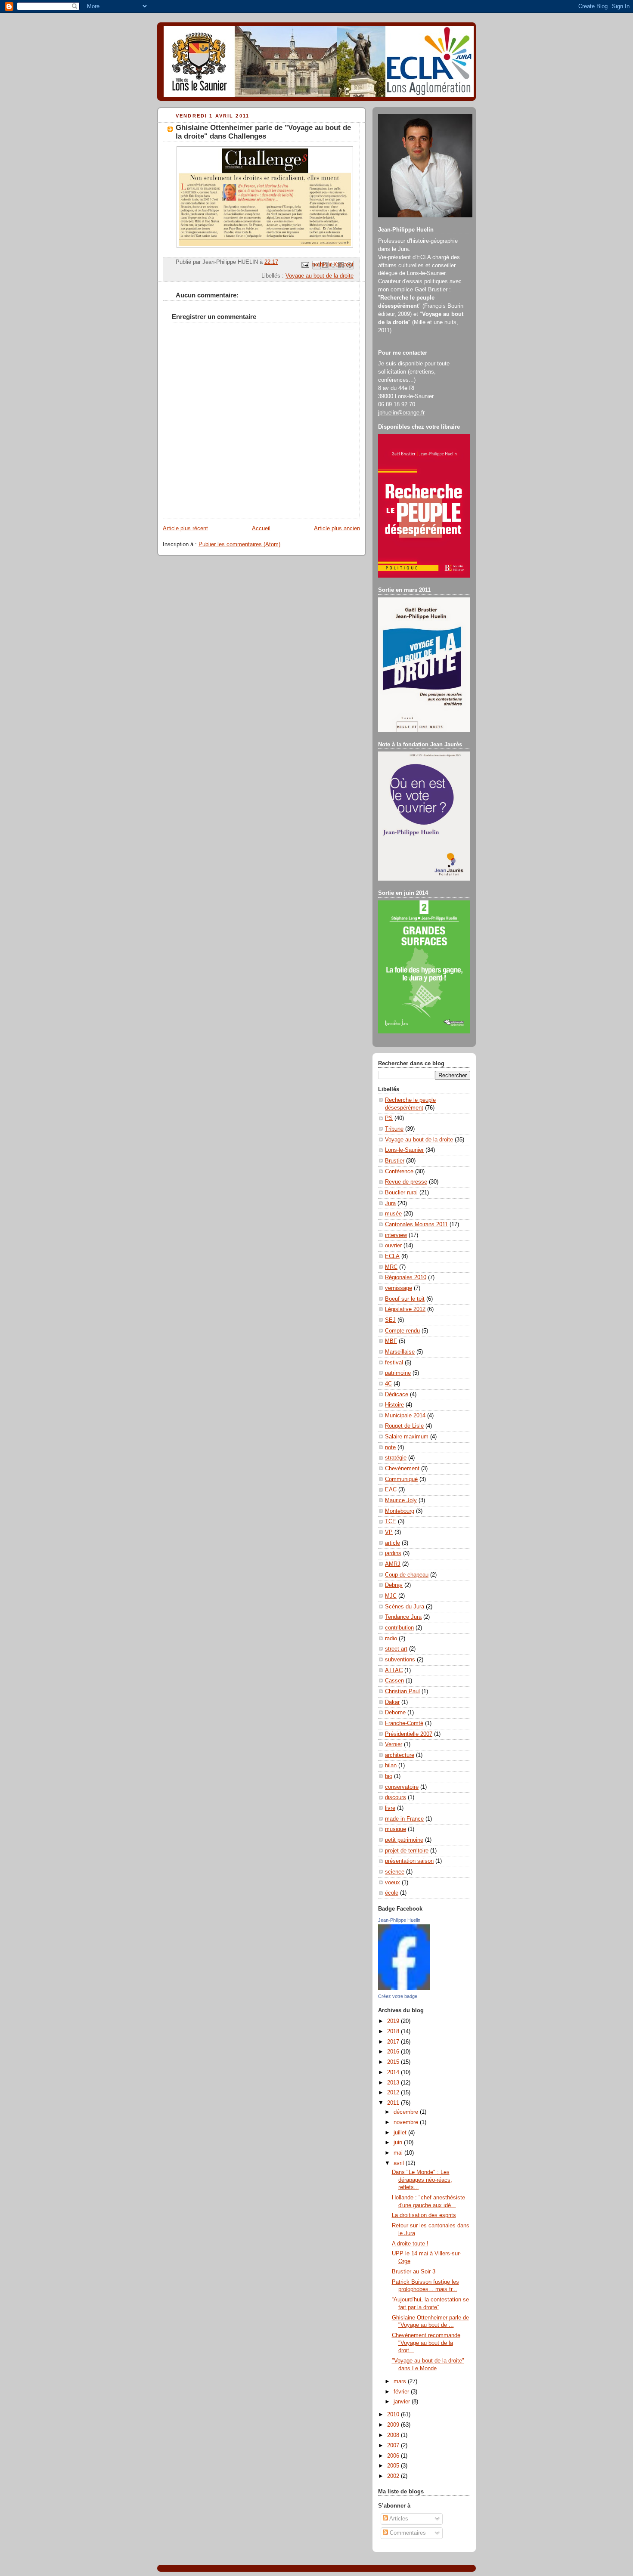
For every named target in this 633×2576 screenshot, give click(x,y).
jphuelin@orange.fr (401, 413)
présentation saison (409, 1861)
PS (389, 1118)
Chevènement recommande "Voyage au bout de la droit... (426, 2343)
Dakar (392, 1702)
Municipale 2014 (405, 1416)
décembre (407, 2112)
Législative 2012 (405, 1309)
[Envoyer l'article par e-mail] (305, 265)
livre (390, 1808)
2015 (394, 2062)
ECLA (392, 1256)
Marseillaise (400, 1352)
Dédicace (397, 1395)
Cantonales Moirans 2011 (416, 1225)
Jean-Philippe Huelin (399, 1920)
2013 (394, 2083)
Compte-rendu (402, 1331)
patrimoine (398, 1373)
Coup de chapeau (407, 1575)
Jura (390, 1203)
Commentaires (407, 2533)
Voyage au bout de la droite (320, 276)
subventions (400, 1660)
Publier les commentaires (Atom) (239, 544)
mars (401, 2381)
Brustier (395, 1161)
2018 (394, 2032)
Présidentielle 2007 (409, 1734)
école (392, 1893)
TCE (391, 1521)
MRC (391, 1267)
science (395, 1872)
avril (400, 2163)
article (393, 1543)
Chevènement (402, 1469)
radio (391, 1639)
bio (389, 1776)
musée (393, 1214)
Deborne (395, 1713)
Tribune (394, 1129)
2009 (394, 2425)
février (402, 2392)
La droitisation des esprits (424, 2215)
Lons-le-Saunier (404, 1150)
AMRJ (393, 1564)
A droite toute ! (410, 2244)
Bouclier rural (401, 1193)
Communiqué (401, 1479)
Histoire (394, 1405)
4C (388, 1384)
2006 (394, 2456)
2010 (394, 2415)
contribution (399, 1628)
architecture (400, 1755)
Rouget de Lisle (404, 1426)
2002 (394, 2476)
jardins (393, 1553)
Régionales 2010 (406, 1277)
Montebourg (400, 1511)
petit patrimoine (404, 1840)
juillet (401, 2133)
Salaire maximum (407, 1437)
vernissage (399, 1288)
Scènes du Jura (405, 1607)
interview (396, 1235)
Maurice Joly (401, 1500)
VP (389, 1532)
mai (399, 2153)
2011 (394, 2103)
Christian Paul (402, 1692)
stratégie (396, 1458)
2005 (394, 2466)
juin (399, 2143)
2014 (394, 2072)
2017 (394, 2042)
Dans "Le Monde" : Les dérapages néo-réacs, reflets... (422, 2180)
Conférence (399, 1172)
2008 (394, 2435)
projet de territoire (407, 1851)
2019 (394, 2021)
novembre (407, 2122)
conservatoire (402, 1787)
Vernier (394, 1744)
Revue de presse (406, 1182)
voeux (393, 1883)
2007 (394, 2446)
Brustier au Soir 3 (414, 2272)
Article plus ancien (337, 529)
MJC (391, 1596)
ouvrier (393, 1246)
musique (396, 1829)
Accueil (261, 529)
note (390, 1447)
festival (394, 1363)
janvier (403, 2402)
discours (396, 1797)
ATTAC (394, 1670)
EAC (391, 1490)
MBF (391, 1341)
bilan (391, 1766)
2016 (394, 2052)
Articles (398, 2519)
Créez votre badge (398, 1996)
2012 (394, 2093)
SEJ (390, 1320)
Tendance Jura (403, 1617)
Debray (394, 1585)
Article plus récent (185, 529)
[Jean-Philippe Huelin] (404, 1988)
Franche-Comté (404, 1723)
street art (396, 1649)
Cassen (394, 1681)
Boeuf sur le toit (405, 1299)
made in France (404, 1819)
